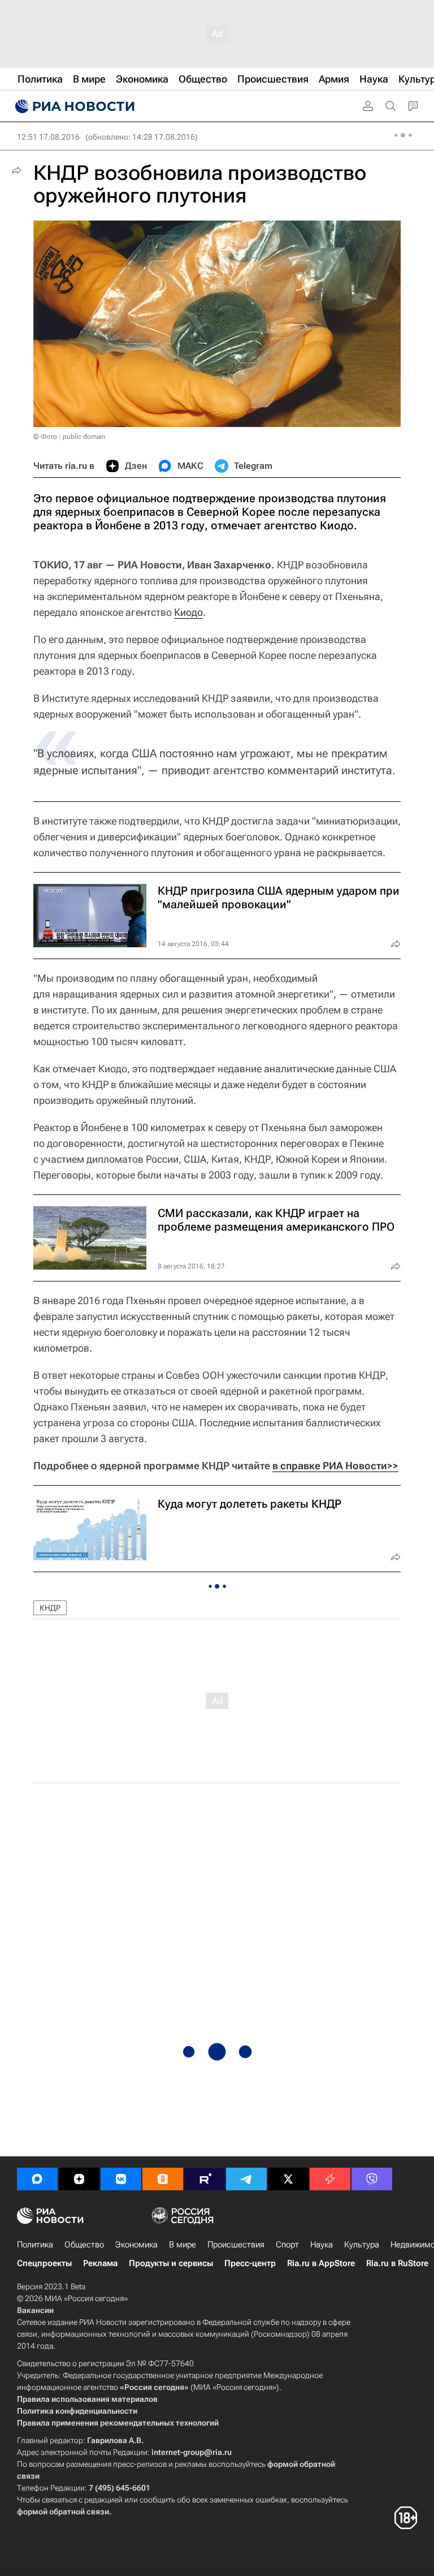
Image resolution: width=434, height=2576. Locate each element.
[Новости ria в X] (288, 2179)
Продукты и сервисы (171, 2263)
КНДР (50, 1608)
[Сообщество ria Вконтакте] (121, 2179)
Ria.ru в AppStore (321, 2263)
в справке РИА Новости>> (335, 1466)
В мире (183, 2245)
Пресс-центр (250, 2263)
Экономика (136, 2245)
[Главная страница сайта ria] (73, 106)
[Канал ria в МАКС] (37, 2179)
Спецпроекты (44, 2263)
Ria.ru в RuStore (397, 2263)
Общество (84, 2245)
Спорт (287, 2245)
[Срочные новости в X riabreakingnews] (330, 2179)
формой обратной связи (63, 2512)
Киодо (188, 612)
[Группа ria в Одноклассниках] (163, 2179)
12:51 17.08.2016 (48, 137)
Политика (35, 2245)
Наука (322, 2245)
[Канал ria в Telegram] (246, 2179)
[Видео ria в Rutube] (205, 2179)
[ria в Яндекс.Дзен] (79, 2179)
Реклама (100, 2263)
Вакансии (35, 2310)
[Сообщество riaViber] (372, 2179)
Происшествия (236, 2245)
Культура (362, 2245)
